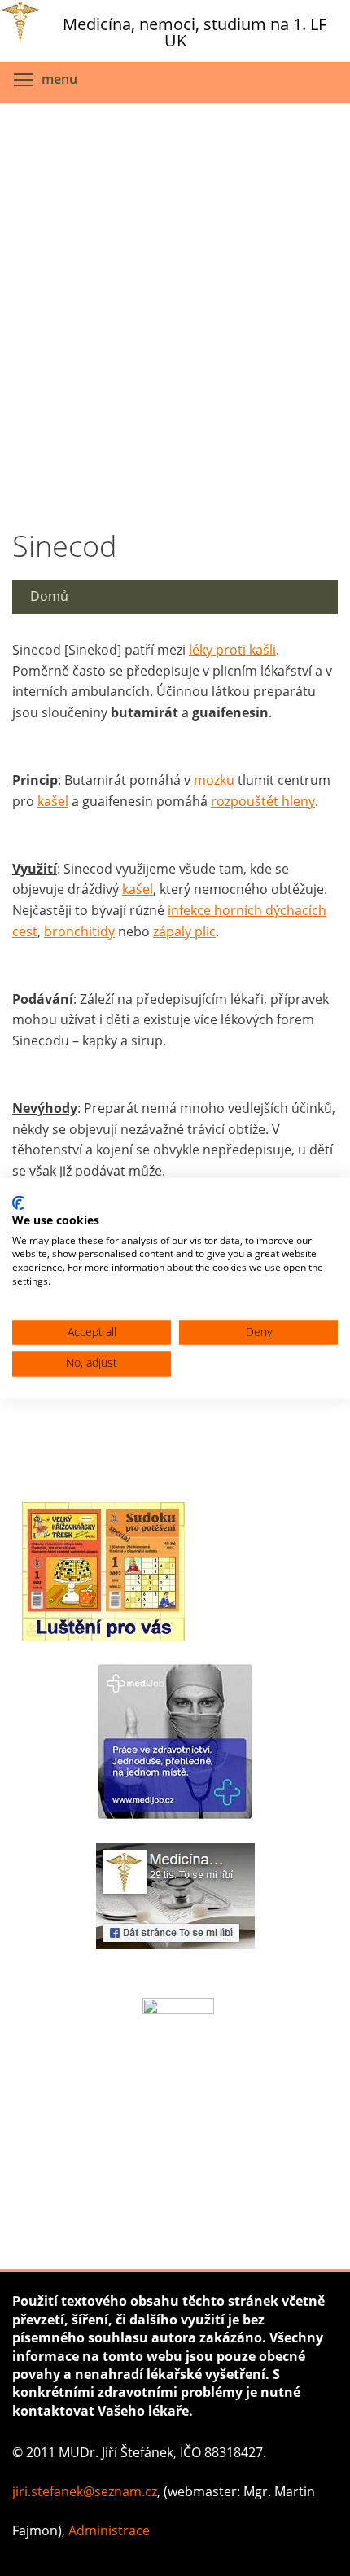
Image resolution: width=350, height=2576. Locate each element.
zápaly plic (184, 931)
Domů (49, 596)
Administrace (109, 2530)
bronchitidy (79, 931)
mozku (214, 780)
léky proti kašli (232, 650)
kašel (53, 801)
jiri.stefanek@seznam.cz (85, 2491)
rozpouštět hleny (263, 801)
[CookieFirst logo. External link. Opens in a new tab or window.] (18, 1203)
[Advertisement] (175, 312)
